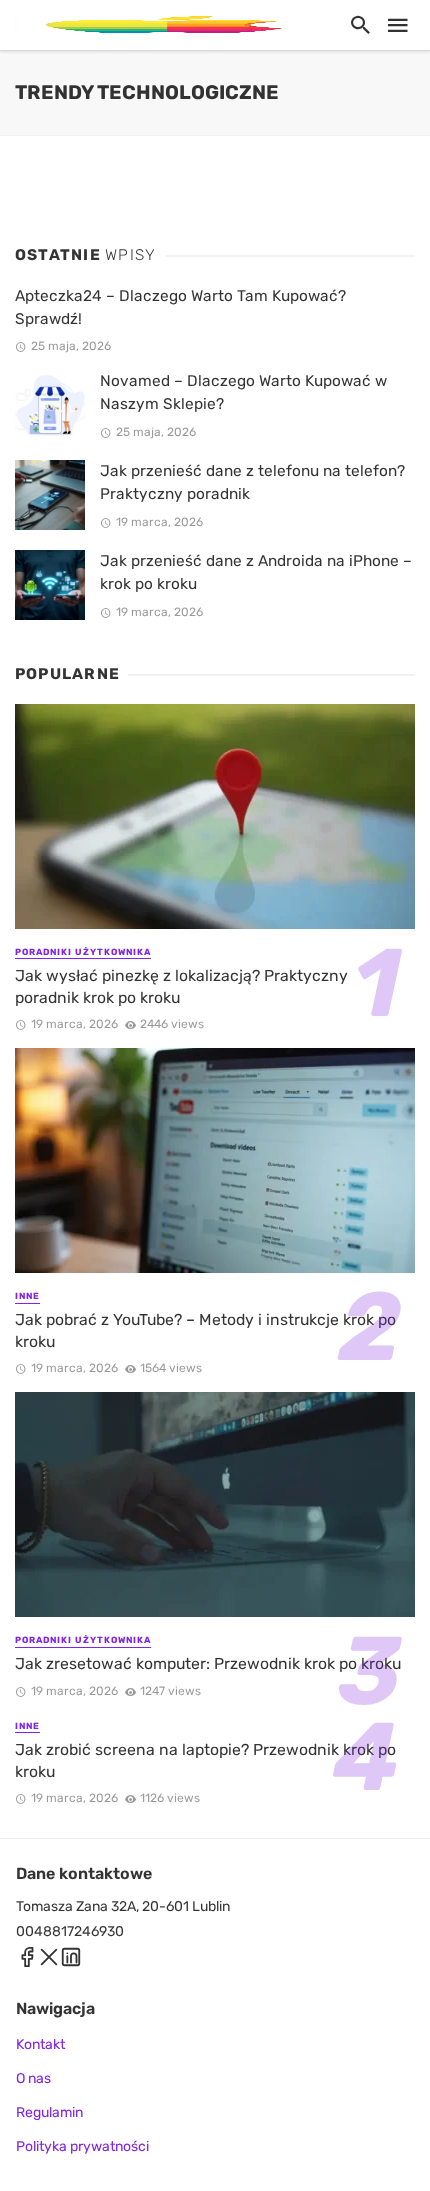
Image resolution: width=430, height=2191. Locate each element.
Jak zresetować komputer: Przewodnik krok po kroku (208, 1663)
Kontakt (40, 2044)
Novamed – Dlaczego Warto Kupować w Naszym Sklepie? (243, 392)
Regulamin (49, 2112)
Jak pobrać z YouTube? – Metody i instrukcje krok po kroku (205, 1330)
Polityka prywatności (82, 2146)
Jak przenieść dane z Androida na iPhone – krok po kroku (256, 572)
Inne (27, 1296)
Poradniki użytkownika (83, 952)
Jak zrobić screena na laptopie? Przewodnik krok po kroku (205, 1760)
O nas (33, 2078)
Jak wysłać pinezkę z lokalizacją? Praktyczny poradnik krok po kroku (181, 986)
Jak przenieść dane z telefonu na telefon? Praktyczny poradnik (252, 482)
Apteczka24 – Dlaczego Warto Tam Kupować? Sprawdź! (180, 307)
